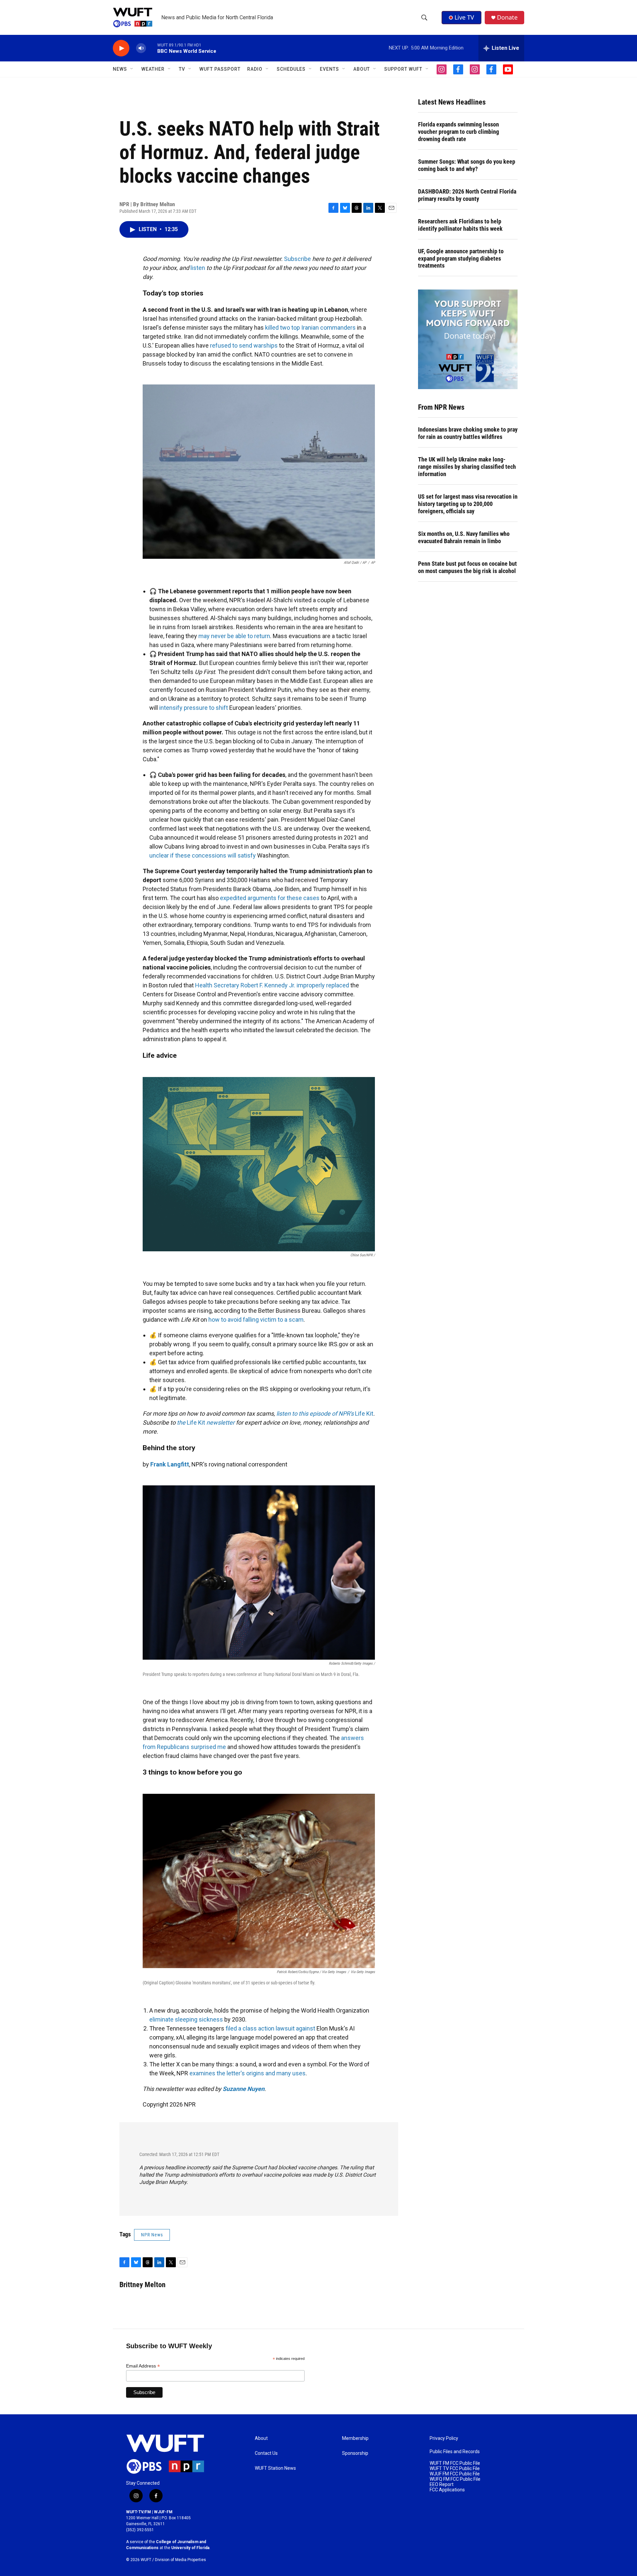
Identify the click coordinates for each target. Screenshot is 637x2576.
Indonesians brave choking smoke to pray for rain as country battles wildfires (468, 433)
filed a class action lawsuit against (270, 2028)
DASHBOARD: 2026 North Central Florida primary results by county (467, 195)
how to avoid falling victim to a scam (256, 1320)
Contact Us (266, 2453)
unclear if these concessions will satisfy (203, 855)
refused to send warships (244, 345)
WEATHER (153, 69)
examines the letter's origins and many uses (248, 2073)
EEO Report (442, 2485)
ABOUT (362, 69)
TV (182, 69)
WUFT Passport (220, 69)
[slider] (152, 48)
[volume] (141, 48)
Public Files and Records (455, 2452)
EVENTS (329, 69)
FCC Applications (447, 2490)
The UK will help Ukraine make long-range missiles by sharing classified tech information (467, 467)
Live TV (464, 17)
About (261, 2438)
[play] (121, 48)
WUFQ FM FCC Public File (455, 2479)
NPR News (152, 2235)
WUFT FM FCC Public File (455, 2463)
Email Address (143, 2366)
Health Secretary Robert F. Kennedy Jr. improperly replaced (272, 985)
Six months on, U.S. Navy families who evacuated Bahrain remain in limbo (464, 537)
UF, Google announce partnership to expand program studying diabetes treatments (461, 258)
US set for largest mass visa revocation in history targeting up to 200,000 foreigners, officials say (468, 504)
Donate (507, 17)
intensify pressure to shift (194, 708)
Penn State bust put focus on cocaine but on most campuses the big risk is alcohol (467, 567)
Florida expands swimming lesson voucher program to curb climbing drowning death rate (459, 132)
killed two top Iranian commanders (310, 328)
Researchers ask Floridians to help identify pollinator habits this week (460, 225)
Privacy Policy (444, 2438)
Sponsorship (355, 2453)
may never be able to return (234, 636)
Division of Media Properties (180, 2560)
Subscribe (297, 259)
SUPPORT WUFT (403, 69)
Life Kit (364, 1413)
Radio (255, 69)
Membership (355, 2438)
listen (198, 268)
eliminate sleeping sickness (186, 2019)
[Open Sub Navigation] (132, 69)
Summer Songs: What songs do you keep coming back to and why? (467, 165)
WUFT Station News (275, 2468)
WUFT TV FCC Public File (455, 2469)
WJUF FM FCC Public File (455, 2474)
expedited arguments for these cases (270, 898)
